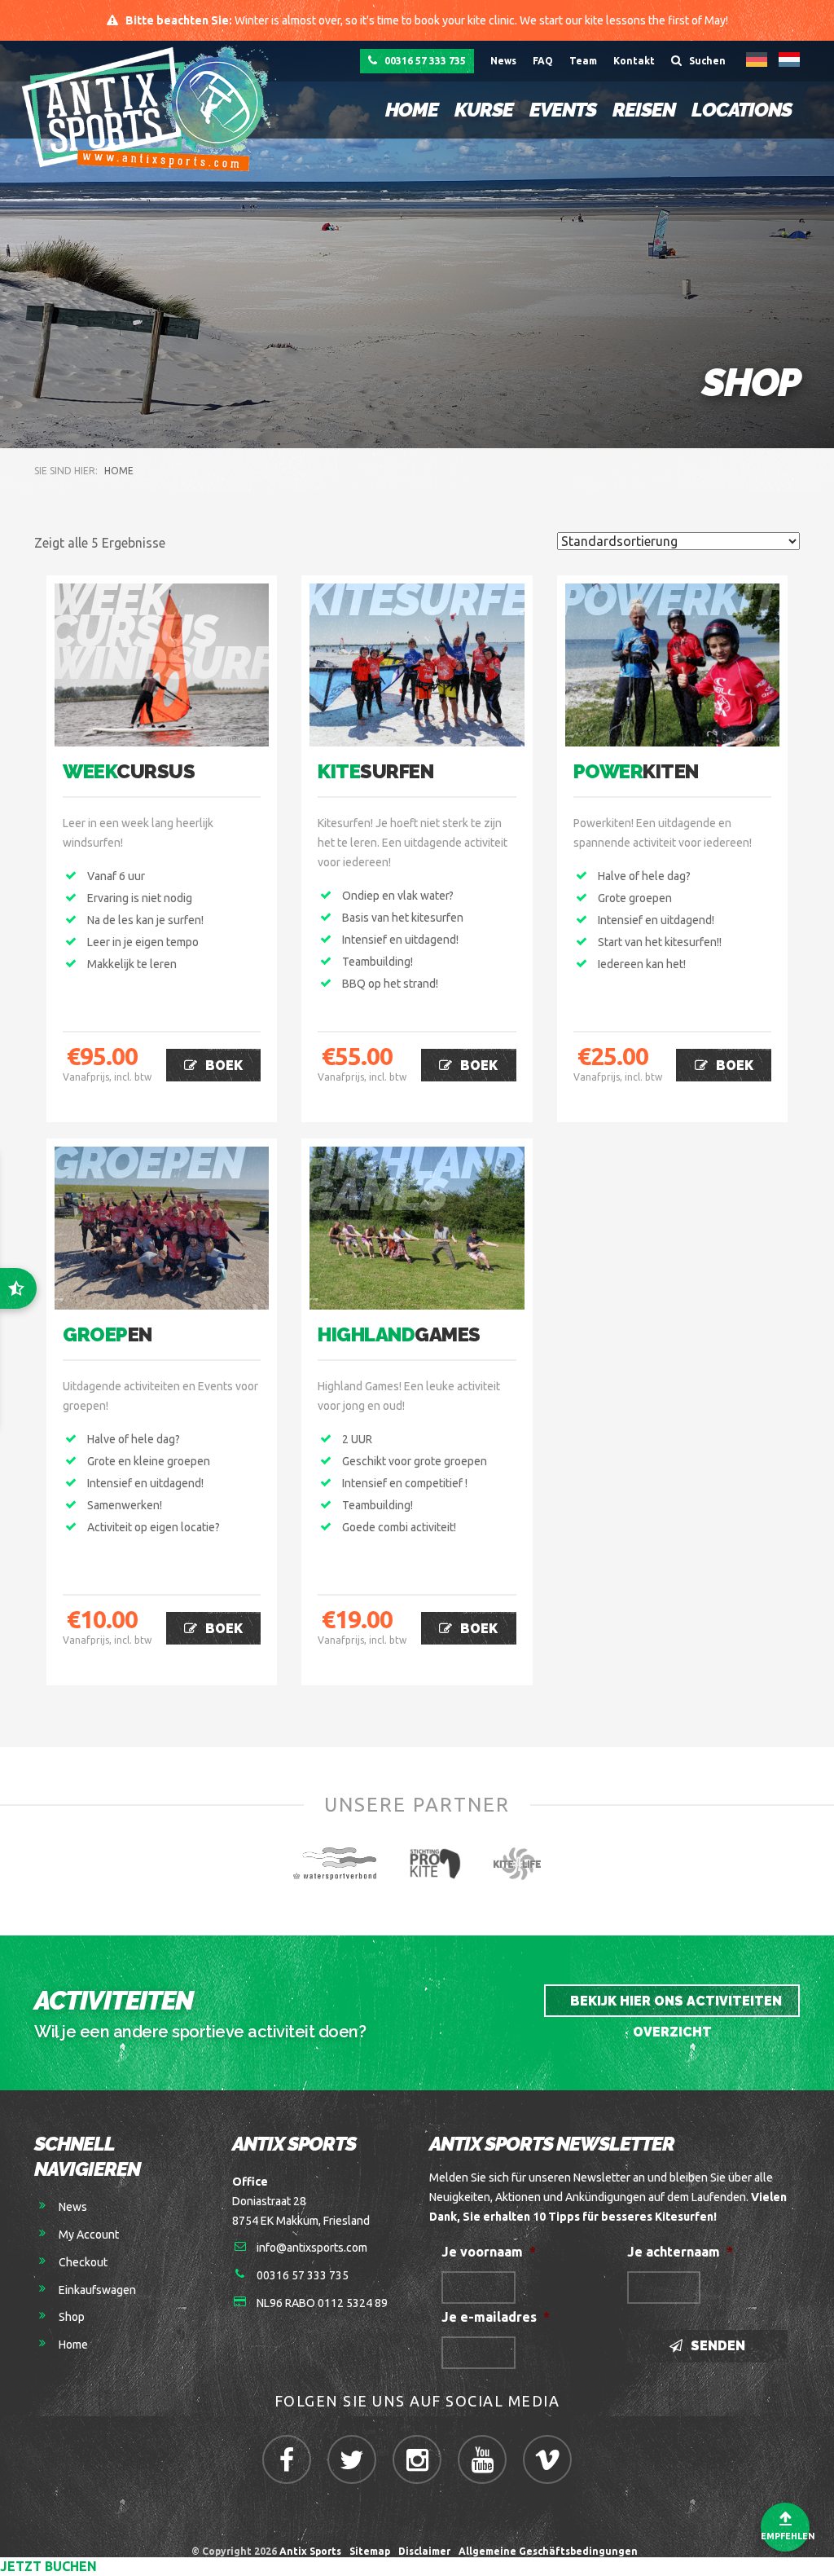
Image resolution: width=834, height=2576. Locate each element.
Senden (716, 2346)
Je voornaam (489, 2252)
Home (412, 110)
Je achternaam (680, 2252)
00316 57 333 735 (424, 61)
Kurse (484, 110)
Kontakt (634, 61)
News (503, 61)
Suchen (706, 61)
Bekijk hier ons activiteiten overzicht (674, 2005)
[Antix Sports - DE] (154, 108)
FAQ (543, 61)
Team (583, 61)
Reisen (644, 110)
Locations (742, 110)
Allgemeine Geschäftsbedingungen (551, 2551)
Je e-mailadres (496, 2317)
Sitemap (370, 2551)
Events (563, 110)
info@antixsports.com (312, 2248)
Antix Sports (310, 2551)
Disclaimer (424, 2551)
